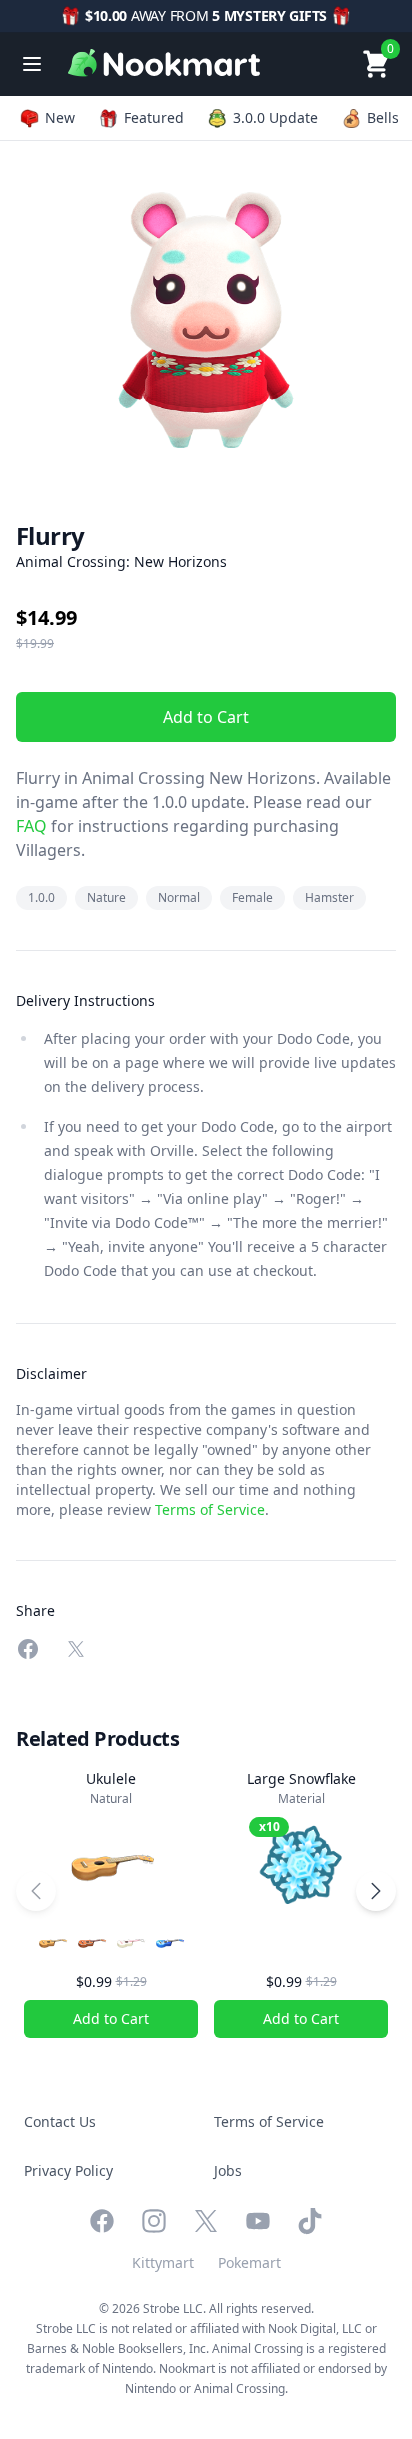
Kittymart (163, 2262)
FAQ (31, 826)
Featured (154, 117)
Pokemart (249, 2262)
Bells (383, 117)
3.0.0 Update (275, 117)
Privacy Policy (68, 2170)
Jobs (228, 2170)
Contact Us (60, 2121)
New (60, 117)
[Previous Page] (36, 1891)
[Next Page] (376, 1891)
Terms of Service (210, 1509)
